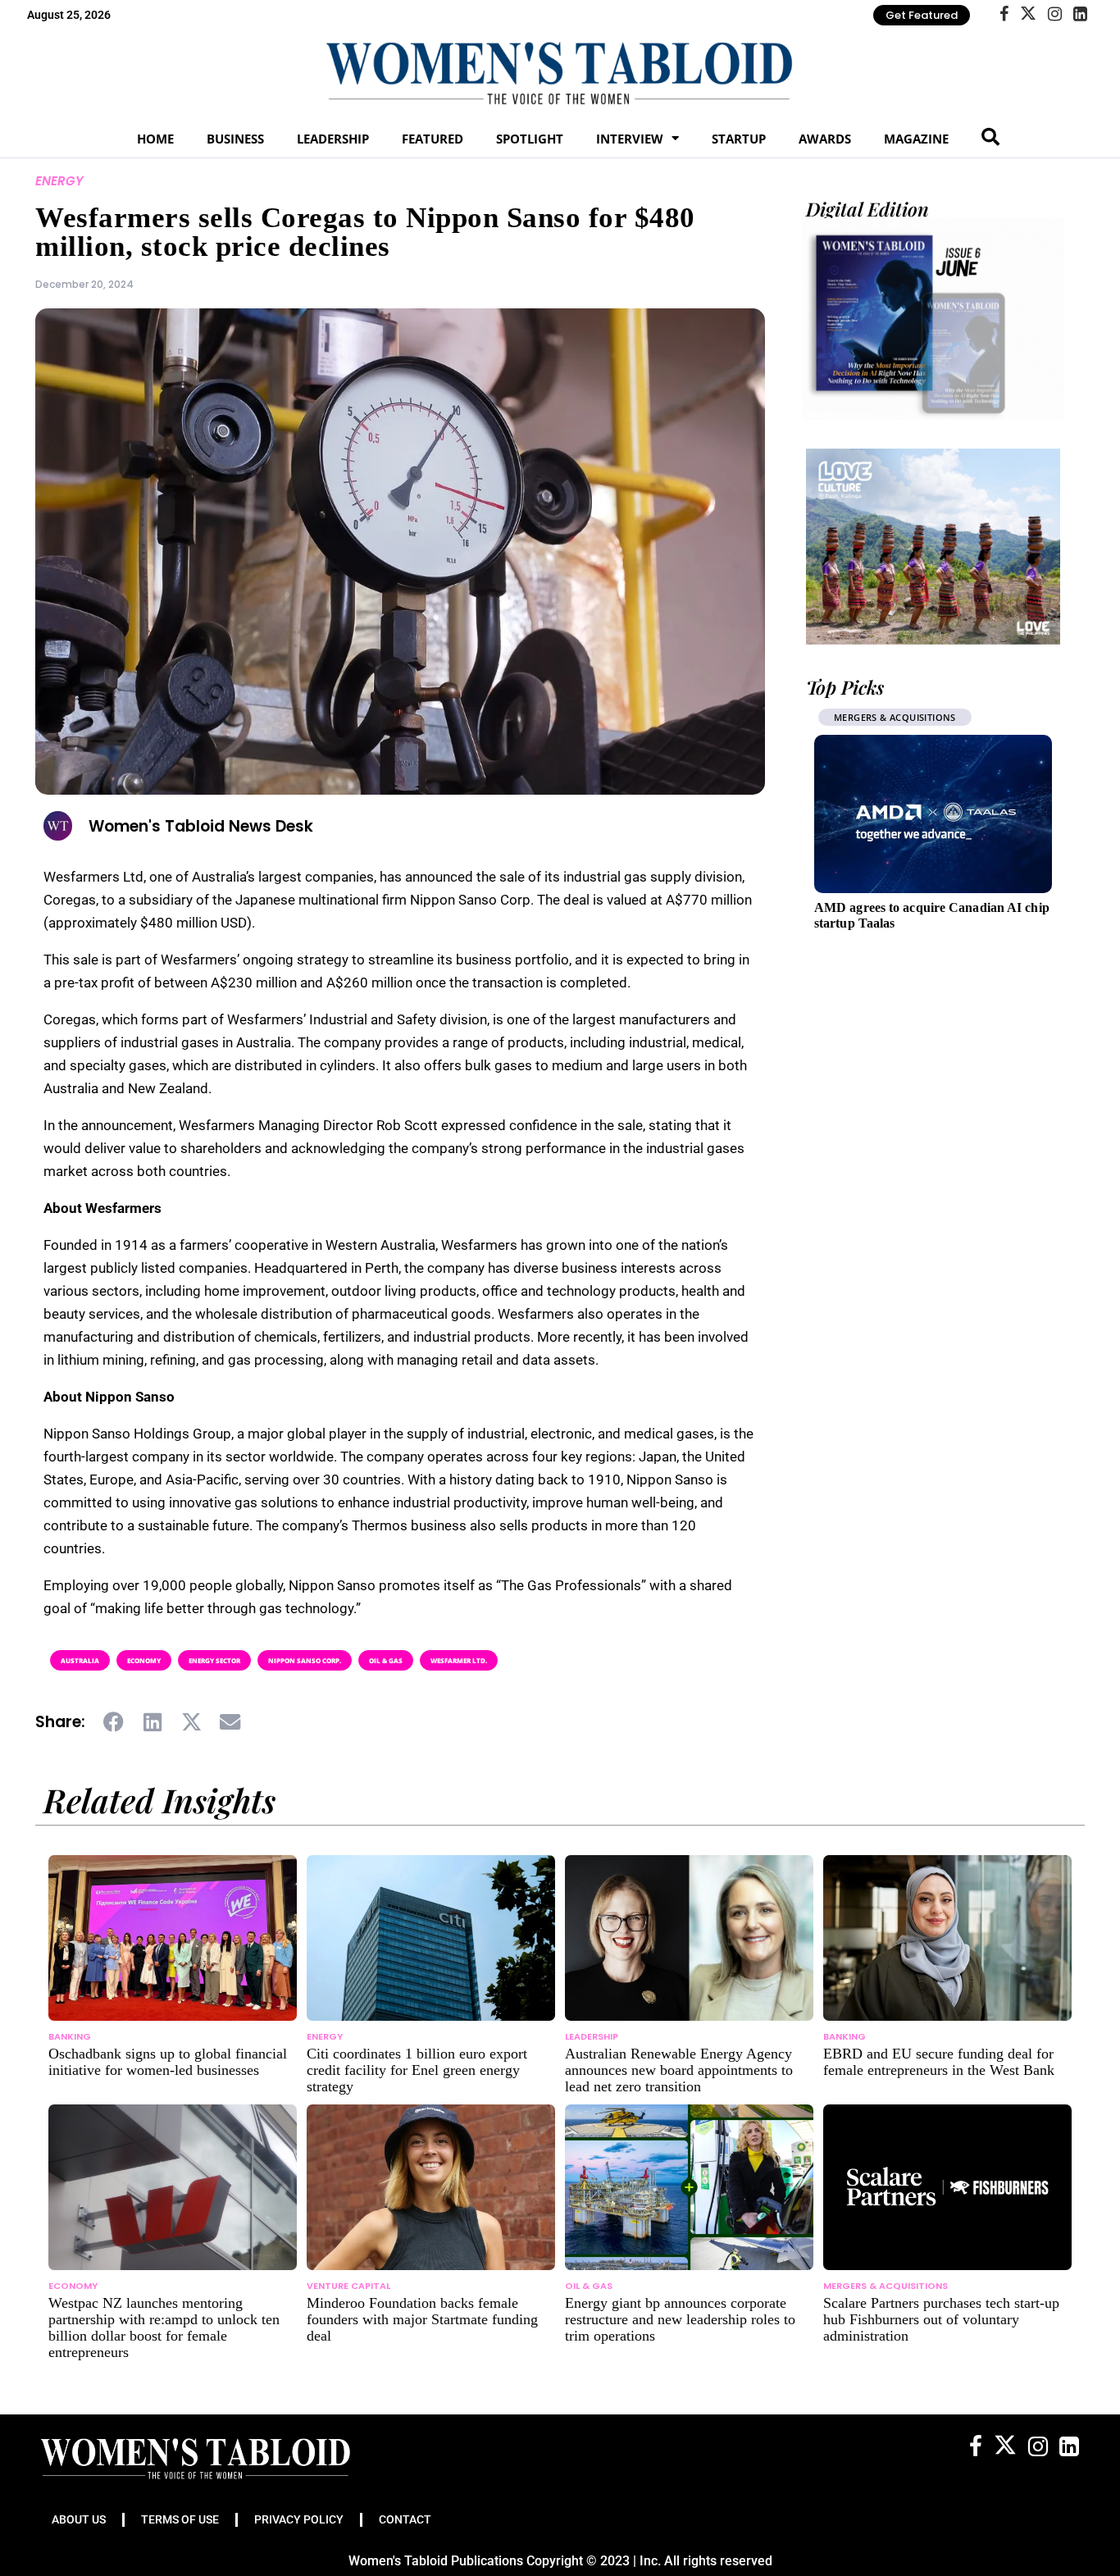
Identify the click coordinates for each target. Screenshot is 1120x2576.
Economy (144, 1660)
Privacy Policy (299, 2519)
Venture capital (348, 2286)
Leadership (333, 139)
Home (155, 139)
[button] (114, 1722)
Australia (80, 1660)
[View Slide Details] (933, 546)
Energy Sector (214, 1660)
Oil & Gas (386, 1660)
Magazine (916, 139)
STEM (846, 717)
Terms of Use (180, 2519)
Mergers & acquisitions (886, 2286)
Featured (433, 139)
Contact (405, 2519)
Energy (59, 181)
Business (235, 139)
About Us (79, 2519)
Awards (825, 139)
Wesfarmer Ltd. (459, 1660)
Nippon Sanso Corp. (305, 1660)
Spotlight (530, 139)
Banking (70, 2036)
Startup (739, 139)
